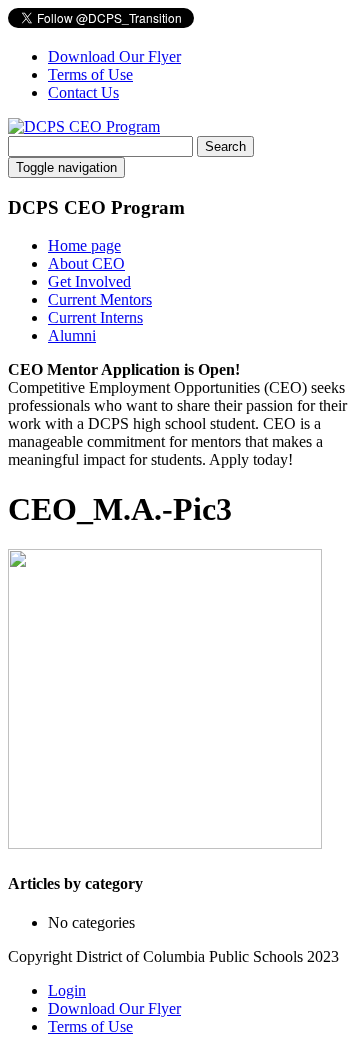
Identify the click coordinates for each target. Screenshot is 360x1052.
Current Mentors (100, 299)
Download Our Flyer (114, 56)
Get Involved (89, 281)
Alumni (72, 335)
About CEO (86, 263)
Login (67, 990)
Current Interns (95, 317)
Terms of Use (90, 74)
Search (225, 146)
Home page (84, 245)
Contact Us (83, 92)
